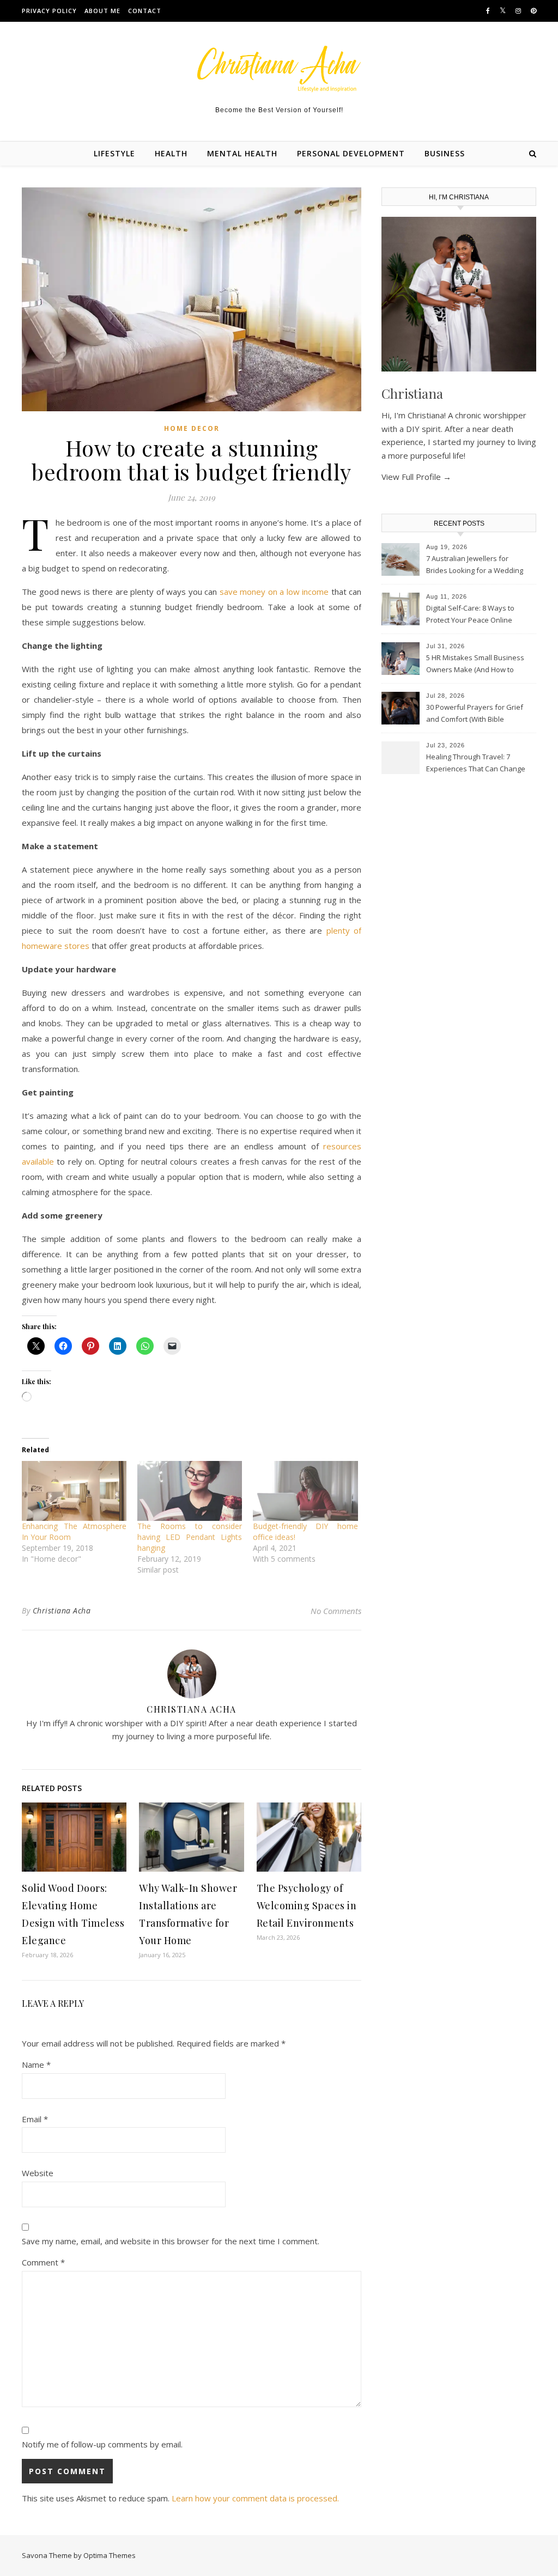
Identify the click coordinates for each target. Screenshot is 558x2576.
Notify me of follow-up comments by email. (102, 2444)
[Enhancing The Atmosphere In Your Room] (74, 1491)
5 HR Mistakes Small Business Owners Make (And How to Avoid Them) (475, 665)
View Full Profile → (416, 477)
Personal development (351, 153)
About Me (102, 11)
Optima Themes (110, 2555)
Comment (43, 2262)
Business (445, 153)
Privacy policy (49, 11)
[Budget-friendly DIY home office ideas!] (305, 1491)
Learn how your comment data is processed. (255, 2498)
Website (38, 2173)
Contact (145, 11)
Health (171, 153)
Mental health (242, 153)
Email (35, 2119)
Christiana (412, 393)
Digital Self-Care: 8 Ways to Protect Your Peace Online (470, 614)
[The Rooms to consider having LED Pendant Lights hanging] (190, 1491)
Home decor (192, 428)
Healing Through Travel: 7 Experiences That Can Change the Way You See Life (476, 764)
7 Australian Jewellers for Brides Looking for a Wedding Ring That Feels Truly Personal (476, 565)
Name (36, 2065)
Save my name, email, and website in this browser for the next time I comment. (171, 2241)
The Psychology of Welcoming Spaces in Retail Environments (307, 1905)
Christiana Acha (62, 1610)
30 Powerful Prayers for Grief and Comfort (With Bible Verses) (475, 714)
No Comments (336, 1611)
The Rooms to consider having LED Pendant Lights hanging (190, 1537)
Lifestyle (114, 153)
